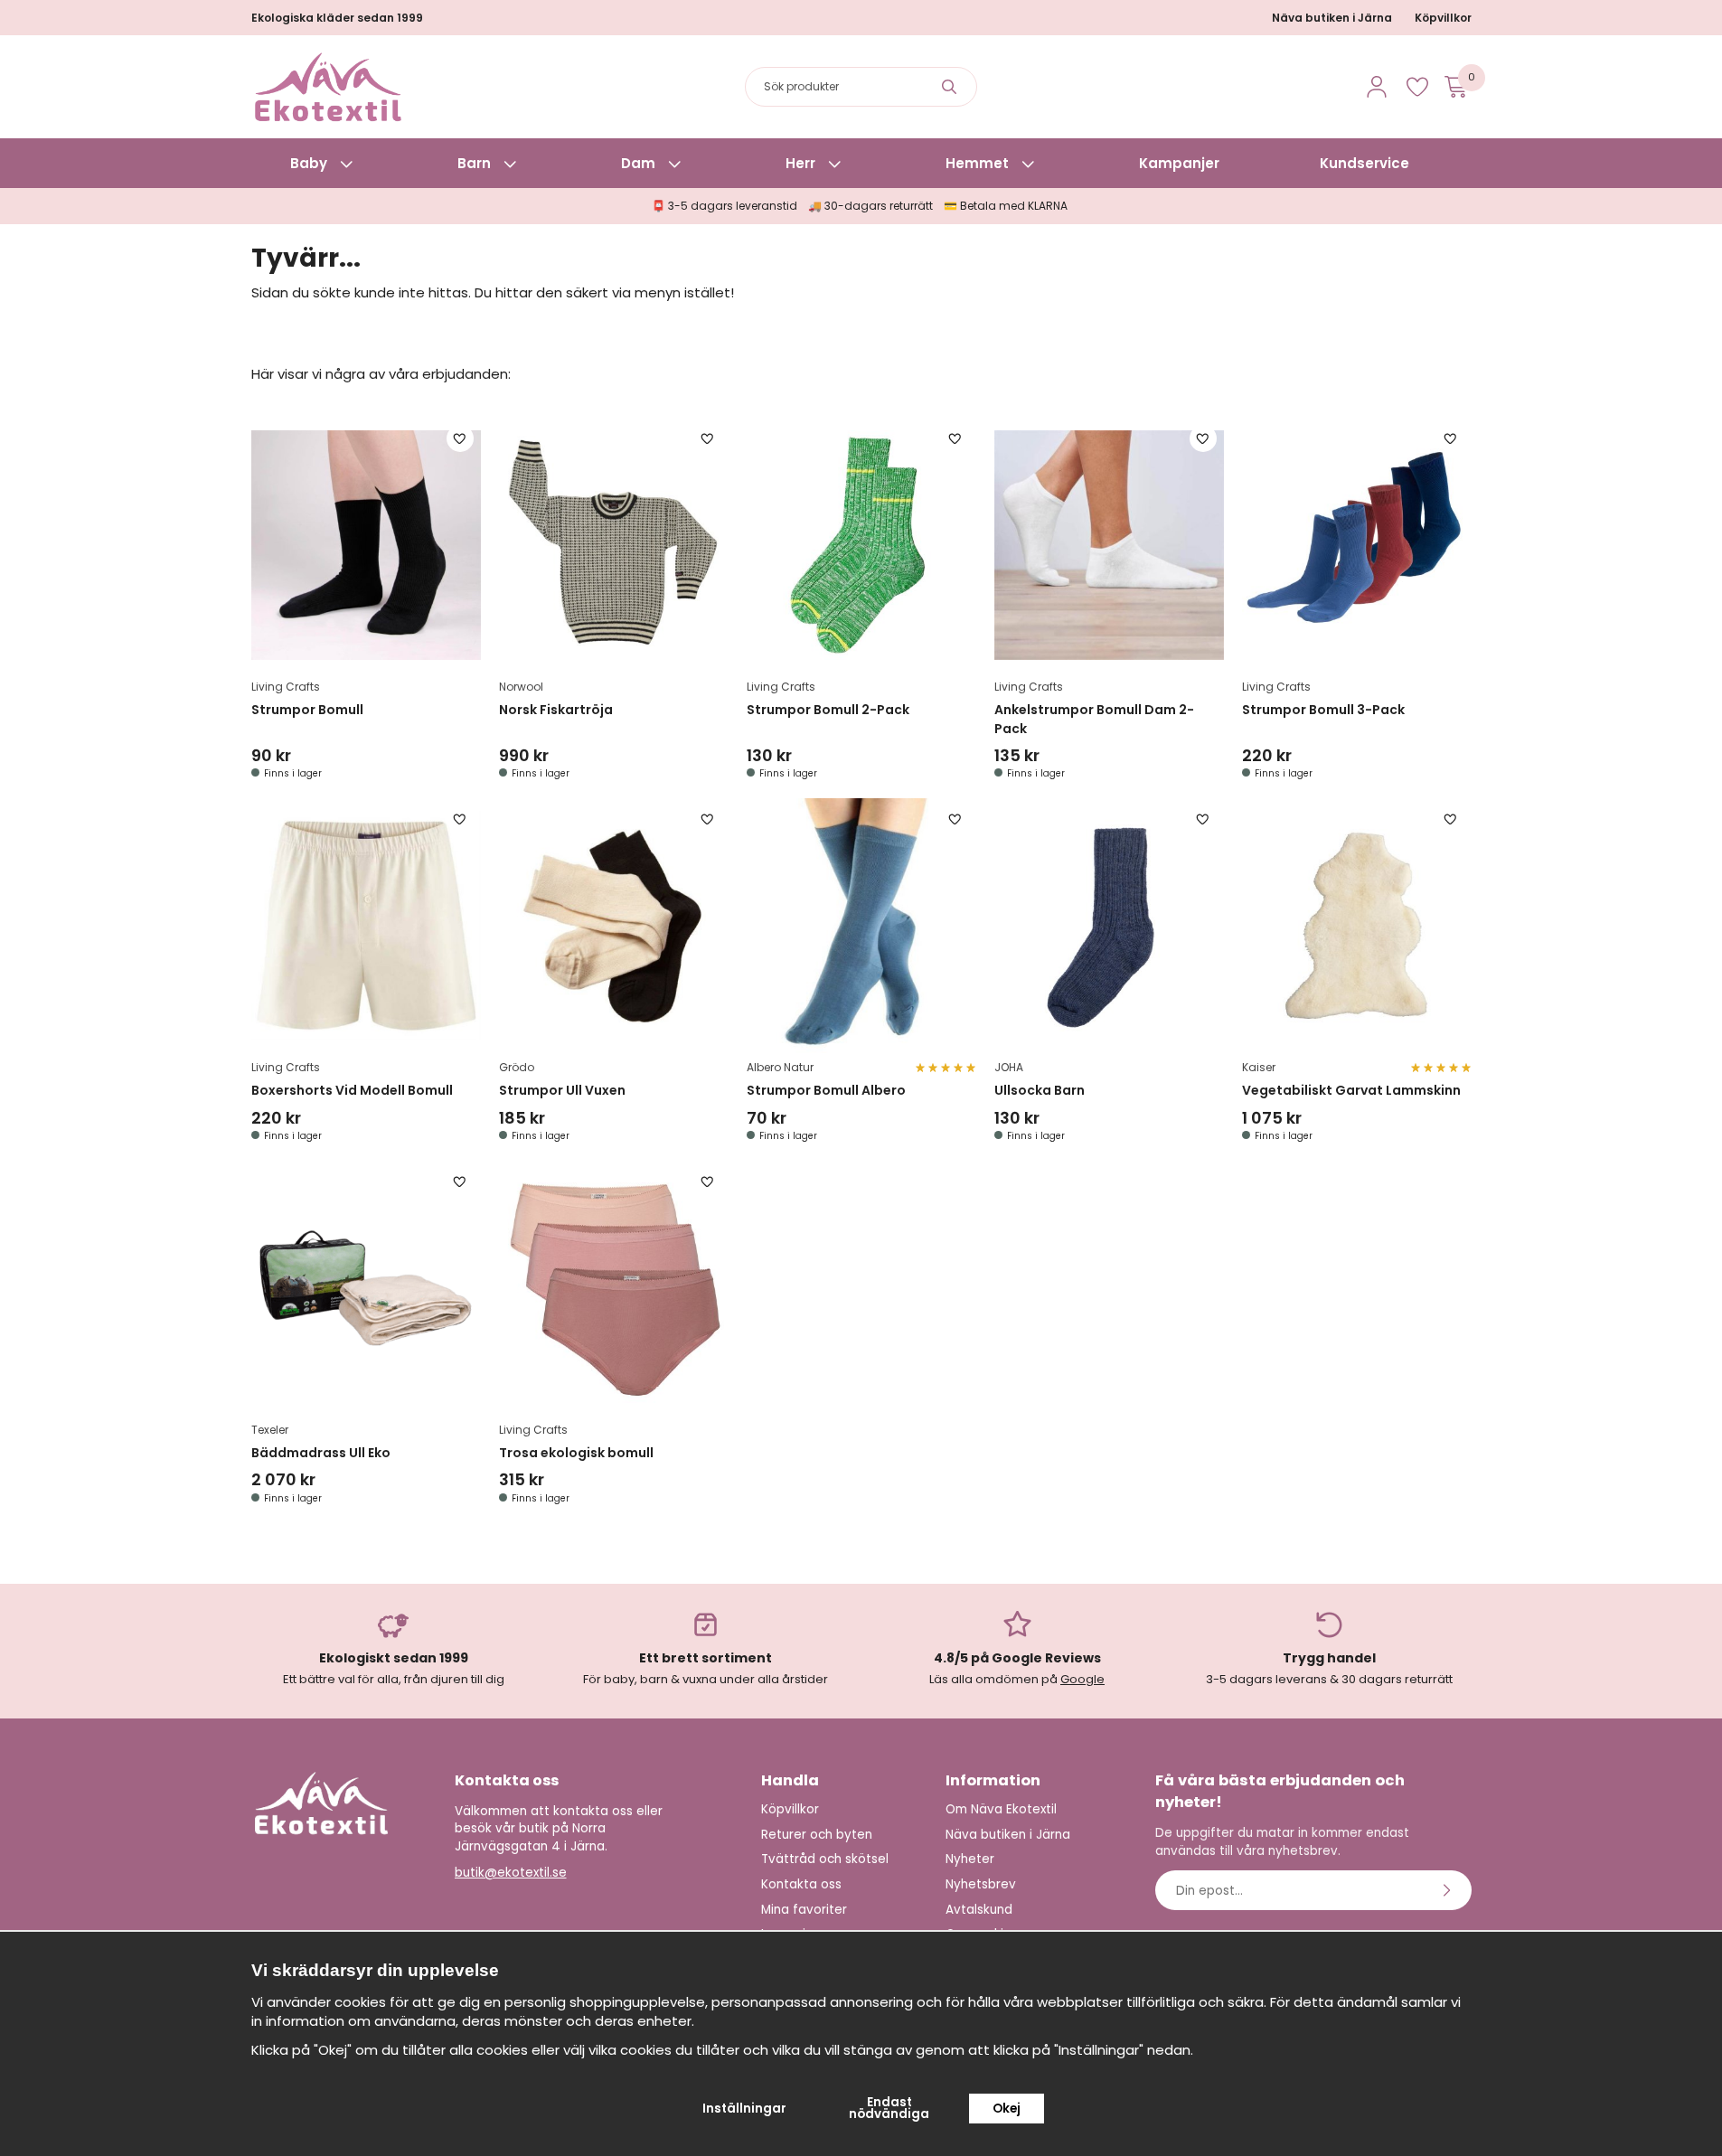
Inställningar (744, 2109)
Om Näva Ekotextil (1001, 1809)
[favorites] (1417, 87)
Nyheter (970, 1859)
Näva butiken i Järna (1332, 18)
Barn (474, 163)
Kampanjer (1179, 163)
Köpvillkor (1443, 18)
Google (1082, 1679)
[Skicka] (1449, 1890)
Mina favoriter (804, 1910)
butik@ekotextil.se (511, 1873)
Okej (1007, 2109)
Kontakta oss (801, 1884)
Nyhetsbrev (981, 1884)
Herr (800, 163)
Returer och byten (817, 1835)
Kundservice (1364, 163)
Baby (309, 163)
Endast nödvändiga (889, 2109)
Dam (638, 163)
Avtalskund (979, 1910)
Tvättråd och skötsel (825, 1859)
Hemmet (977, 163)
